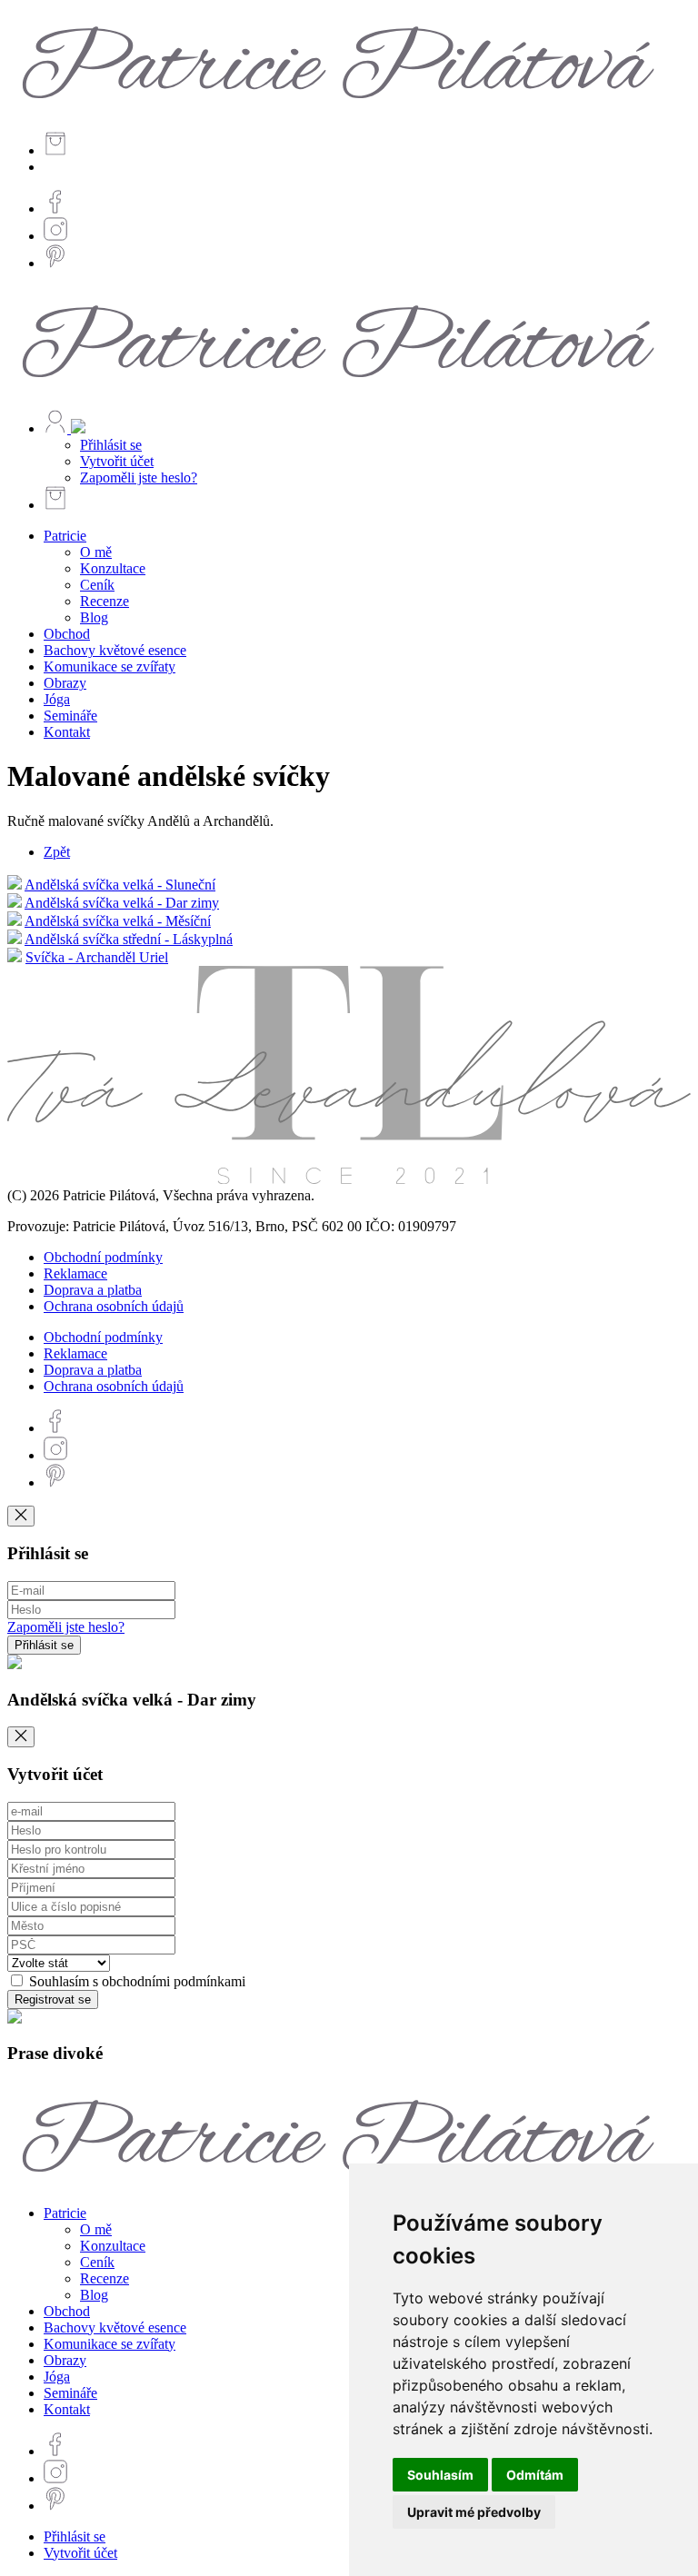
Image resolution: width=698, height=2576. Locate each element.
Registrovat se (53, 1999)
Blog (94, 617)
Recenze (105, 601)
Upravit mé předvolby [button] (474, 2512)
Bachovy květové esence (115, 650)
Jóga (57, 699)
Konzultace (113, 568)
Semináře (70, 716)
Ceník (97, 585)
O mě (96, 552)
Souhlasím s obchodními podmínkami (135, 1981)
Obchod (67, 634)
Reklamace (75, 1273)
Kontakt (67, 732)
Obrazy (65, 683)
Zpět (57, 852)
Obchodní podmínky (103, 1257)
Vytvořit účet (117, 461)
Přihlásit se (111, 445)
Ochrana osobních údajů (114, 1306)
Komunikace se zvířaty (110, 666)
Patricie (65, 536)
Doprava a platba (93, 1290)
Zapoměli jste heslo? (139, 477)
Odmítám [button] (535, 2475)
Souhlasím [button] (440, 2475)
